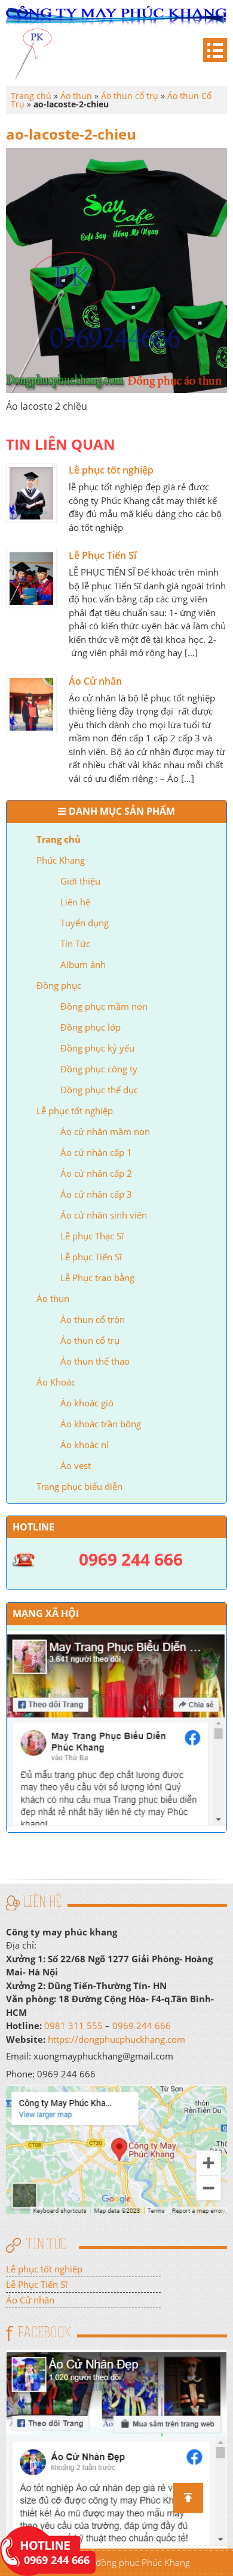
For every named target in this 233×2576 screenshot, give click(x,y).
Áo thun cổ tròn (93, 1319)
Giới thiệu (80, 881)
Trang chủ (59, 839)
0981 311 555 (73, 2025)
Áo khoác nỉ (85, 1445)
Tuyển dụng (85, 923)
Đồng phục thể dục (99, 1090)
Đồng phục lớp (91, 1027)
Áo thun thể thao (95, 1361)
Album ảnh (83, 964)
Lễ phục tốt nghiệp (75, 1111)
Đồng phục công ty (99, 1069)
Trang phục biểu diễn (79, 1486)
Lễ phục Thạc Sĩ (92, 1236)
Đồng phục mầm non (104, 1006)
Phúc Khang (61, 860)
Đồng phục (59, 985)
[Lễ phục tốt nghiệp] (31, 493)
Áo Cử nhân (95, 681)
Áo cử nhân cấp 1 (96, 1152)
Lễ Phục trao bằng (97, 1278)
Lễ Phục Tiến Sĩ (102, 555)
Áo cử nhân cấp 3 (96, 1194)
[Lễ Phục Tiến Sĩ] (31, 579)
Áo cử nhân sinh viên (104, 1215)
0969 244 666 (142, 2025)
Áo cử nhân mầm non (105, 1131)
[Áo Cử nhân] (31, 704)
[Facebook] (116, 2448)
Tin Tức (75, 944)
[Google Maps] (116, 2148)
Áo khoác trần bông (101, 1424)
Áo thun (53, 1298)
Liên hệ (75, 902)
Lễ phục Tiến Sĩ (91, 1257)
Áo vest (76, 1465)
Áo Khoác (56, 1382)
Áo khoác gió (87, 1403)
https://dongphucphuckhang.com (116, 2039)
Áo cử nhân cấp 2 (96, 1173)
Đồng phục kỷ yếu (97, 1048)
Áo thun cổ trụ (90, 1340)
